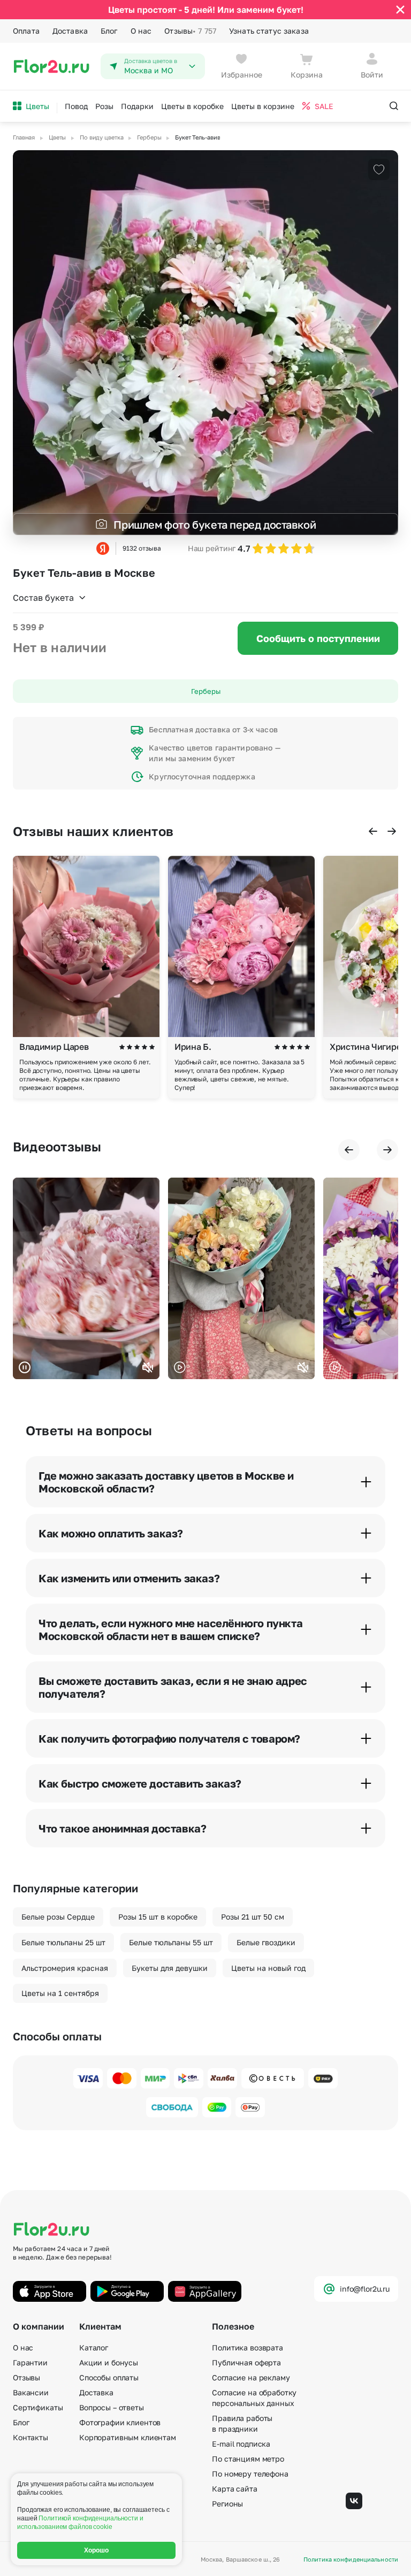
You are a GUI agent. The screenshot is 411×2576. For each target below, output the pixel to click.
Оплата (26, 31)
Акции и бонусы (109, 2362)
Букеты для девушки (170, 1968)
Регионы (227, 2504)
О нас (141, 31)
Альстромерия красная (65, 1968)
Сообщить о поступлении (318, 638)
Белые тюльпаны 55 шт (171, 1942)
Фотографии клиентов (120, 2422)
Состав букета (43, 598)
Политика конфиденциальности (351, 2559)
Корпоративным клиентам (128, 2437)
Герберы (206, 691)
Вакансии (31, 2392)
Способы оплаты (109, 2377)
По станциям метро (248, 2459)
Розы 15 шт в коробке (158, 1917)
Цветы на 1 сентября (60, 1993)
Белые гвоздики (266, 1942)
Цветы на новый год (268, 1968)
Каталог (94, 2347)
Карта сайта (234, 2489)
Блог (109, 31)
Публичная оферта (246, 2362)
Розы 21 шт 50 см (253, 1917)
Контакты (31, 2437)
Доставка (70, 31)
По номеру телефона (250, 2474)
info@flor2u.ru (365, 2289)
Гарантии (30, 2362)
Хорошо (97, 2550)
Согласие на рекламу (251, 2377)
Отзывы (190, 31)
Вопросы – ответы (112, 2407)
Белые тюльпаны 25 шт (63, 1942)
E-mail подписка (241, 2444)
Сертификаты (38, 2407)
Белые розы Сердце (58, 1917)
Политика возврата (248, 2347)
